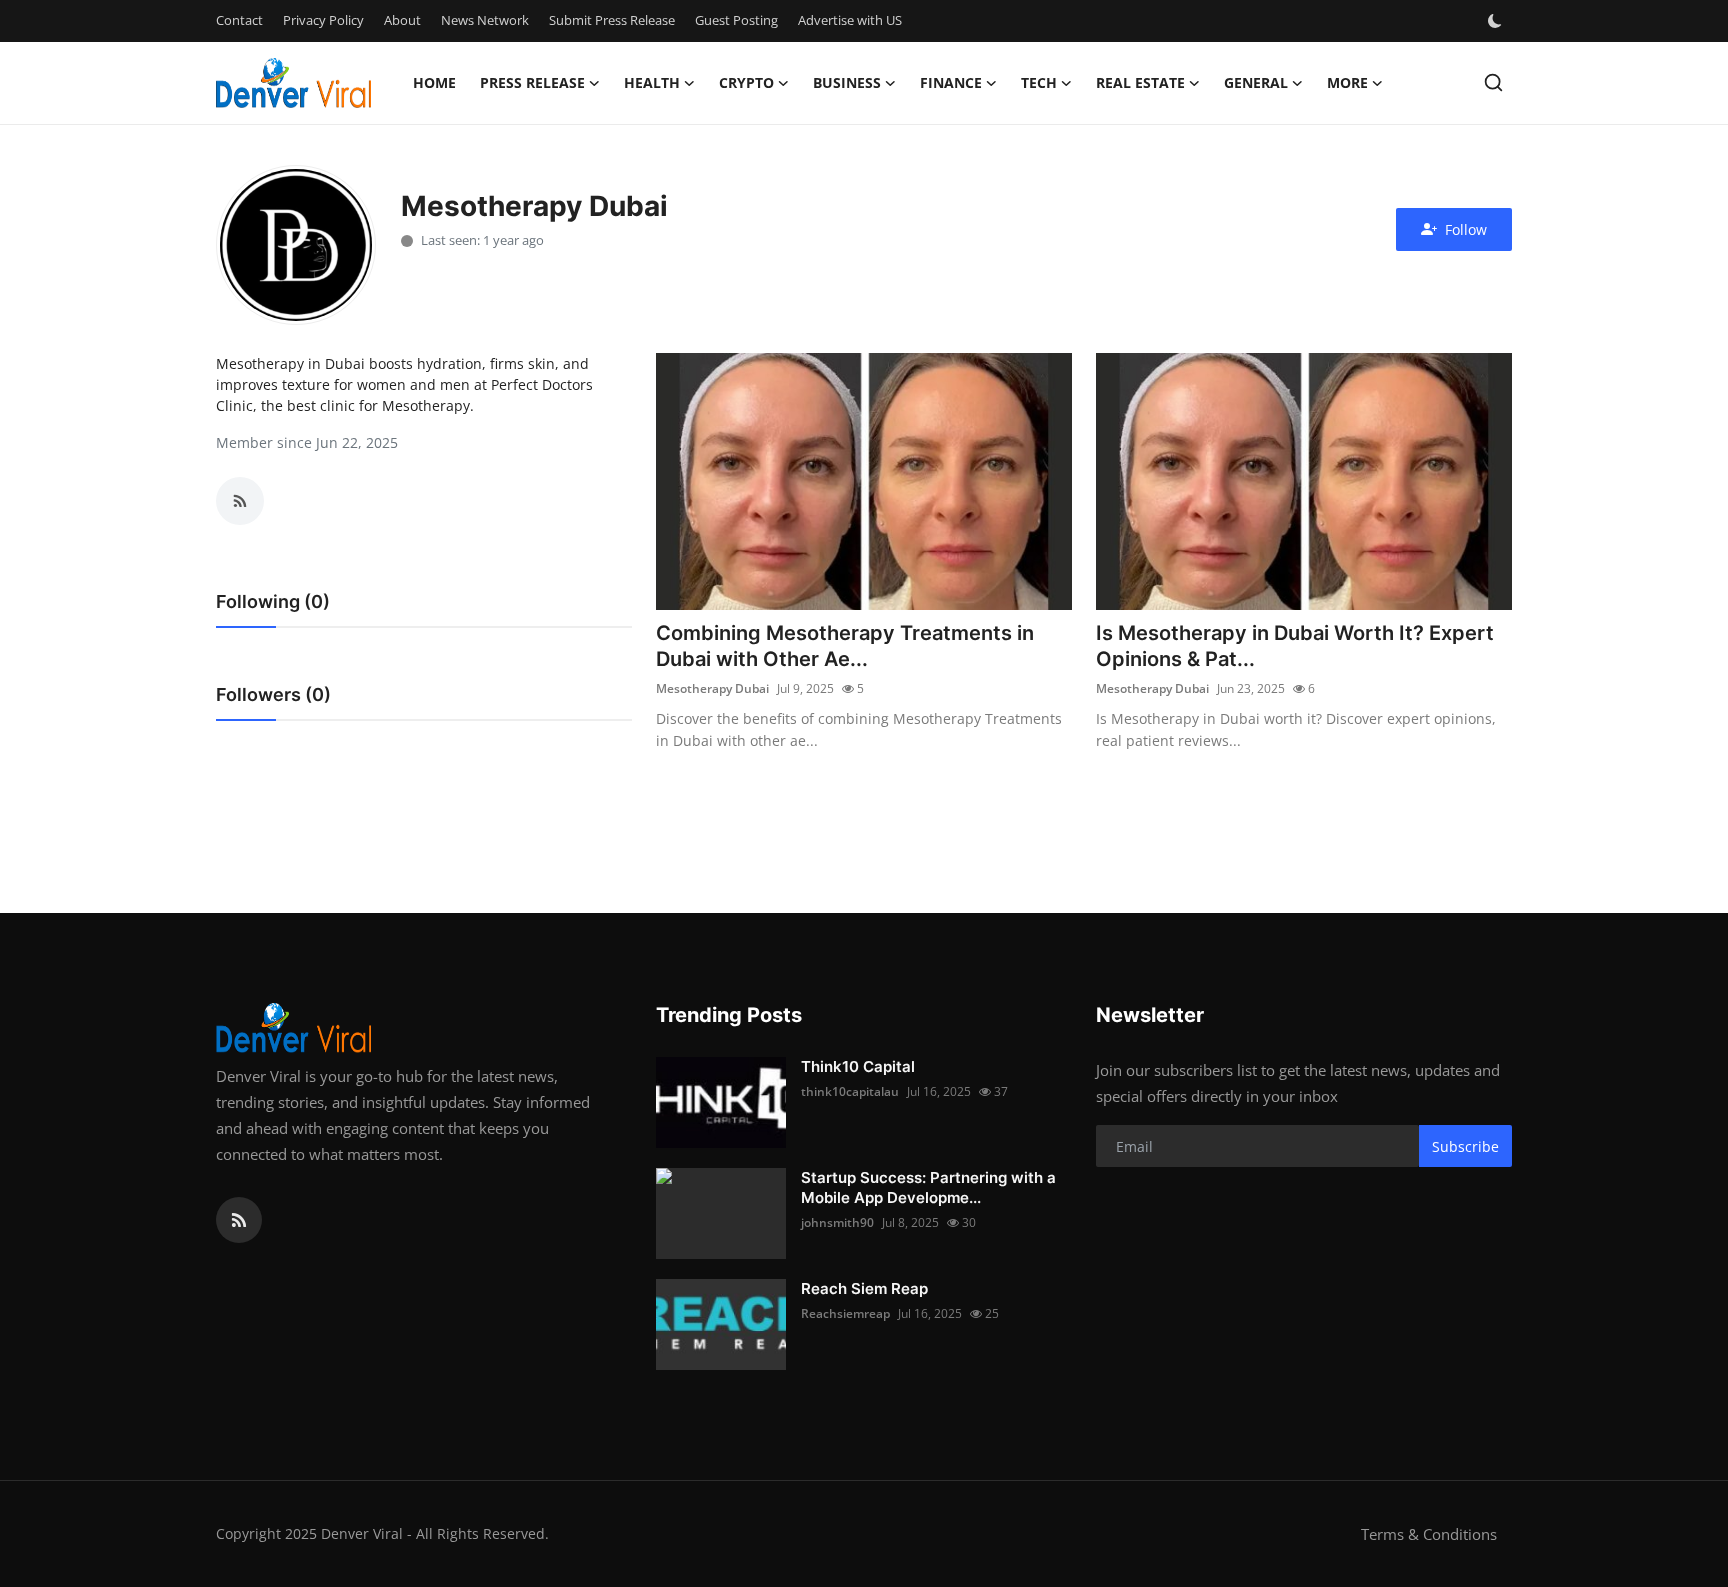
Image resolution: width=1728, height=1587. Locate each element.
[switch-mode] (1497, 21)
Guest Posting (736, 20)
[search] (1493, 82)
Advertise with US (850, 20)
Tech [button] (1039, 82)
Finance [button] (951, 82)
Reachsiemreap (845, 1313)
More (1347, 82)
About (402, 20)
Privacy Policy (323, 20)
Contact (239, 20)
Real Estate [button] (1140, 82)
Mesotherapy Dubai (712, 688)
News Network (485, 20)
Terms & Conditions (1429, 1534)
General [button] (1256, 82)
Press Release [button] (532, 82)
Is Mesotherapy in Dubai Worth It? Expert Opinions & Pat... (1295, 646)
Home (434, 82)
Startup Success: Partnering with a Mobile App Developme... (928, 1187)
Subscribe (1465, 1146)
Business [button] (847, 82)
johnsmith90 (837, 1222)
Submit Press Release (612, 20)
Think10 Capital (858, 1066)
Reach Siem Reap (864, 1288)
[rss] (239, 1220)
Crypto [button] (746, 82)
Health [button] (652, 82)
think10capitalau (850, 1091)
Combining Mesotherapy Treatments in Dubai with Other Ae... (845, 646)
